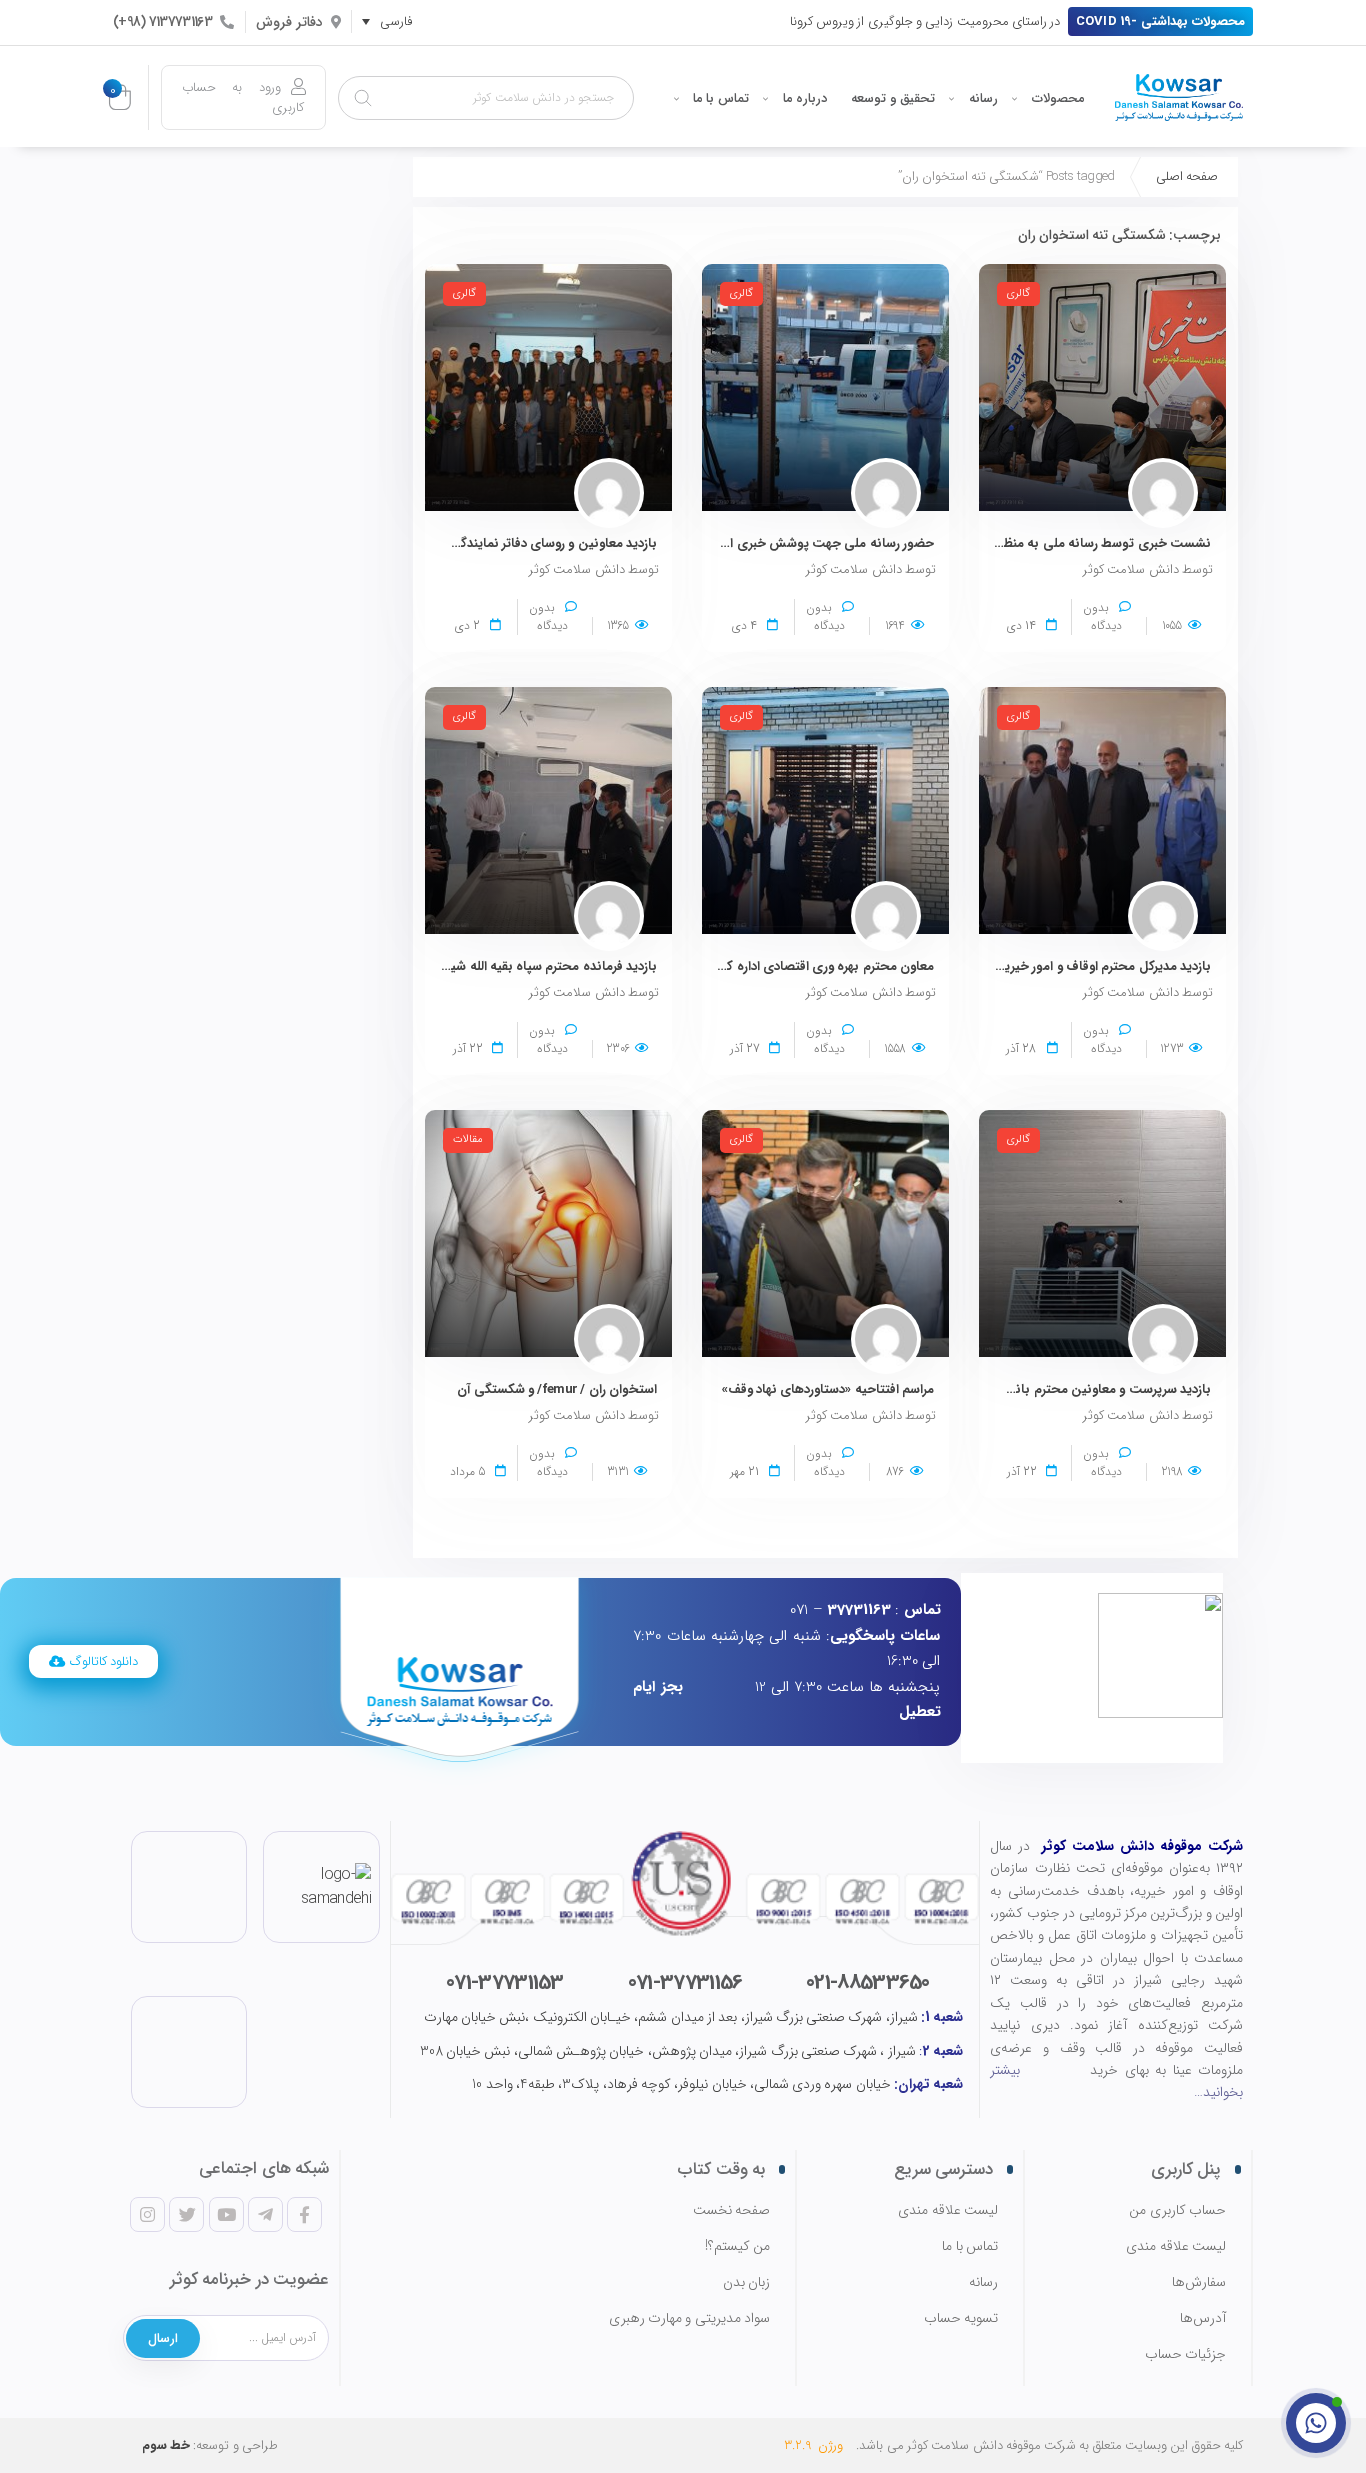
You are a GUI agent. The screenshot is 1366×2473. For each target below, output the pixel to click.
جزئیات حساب (1185, 2354)
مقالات (468, 1139)
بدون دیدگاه (1102, 616)
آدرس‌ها (1203, 2318)
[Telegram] (265, 2214)
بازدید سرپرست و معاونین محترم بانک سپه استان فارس (1059, 1389)
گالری (1018, 293)
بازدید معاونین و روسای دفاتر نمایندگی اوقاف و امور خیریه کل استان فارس (457, 543)
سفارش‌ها (1199, 2282)
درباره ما (805, 98)
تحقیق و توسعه (893, 98)
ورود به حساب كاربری (243, 97)
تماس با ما (721, 98)
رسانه (983, 98)
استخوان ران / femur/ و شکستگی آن (557, 1389)
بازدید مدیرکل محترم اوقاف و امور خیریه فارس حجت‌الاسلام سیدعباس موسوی (1000, 966)
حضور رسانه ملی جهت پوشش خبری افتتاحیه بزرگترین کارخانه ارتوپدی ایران (730, 543)
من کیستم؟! (737, 2246)
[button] (1160, 21)
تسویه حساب (961, 2318)
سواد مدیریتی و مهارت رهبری (689, 2318)
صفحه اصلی (1187, 176)
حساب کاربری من (1177, 2210)
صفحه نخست (731, 2210)
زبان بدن (746, 2282)
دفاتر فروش (289, 22)
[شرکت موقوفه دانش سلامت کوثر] (1179, 97)
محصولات (1058, 98)
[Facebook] (304, 2214)
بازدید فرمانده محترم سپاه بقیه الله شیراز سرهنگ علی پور (504, 966)
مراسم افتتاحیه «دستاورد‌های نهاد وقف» (827, 1389)
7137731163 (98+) (162, 22)
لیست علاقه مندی (1176, 2246)
